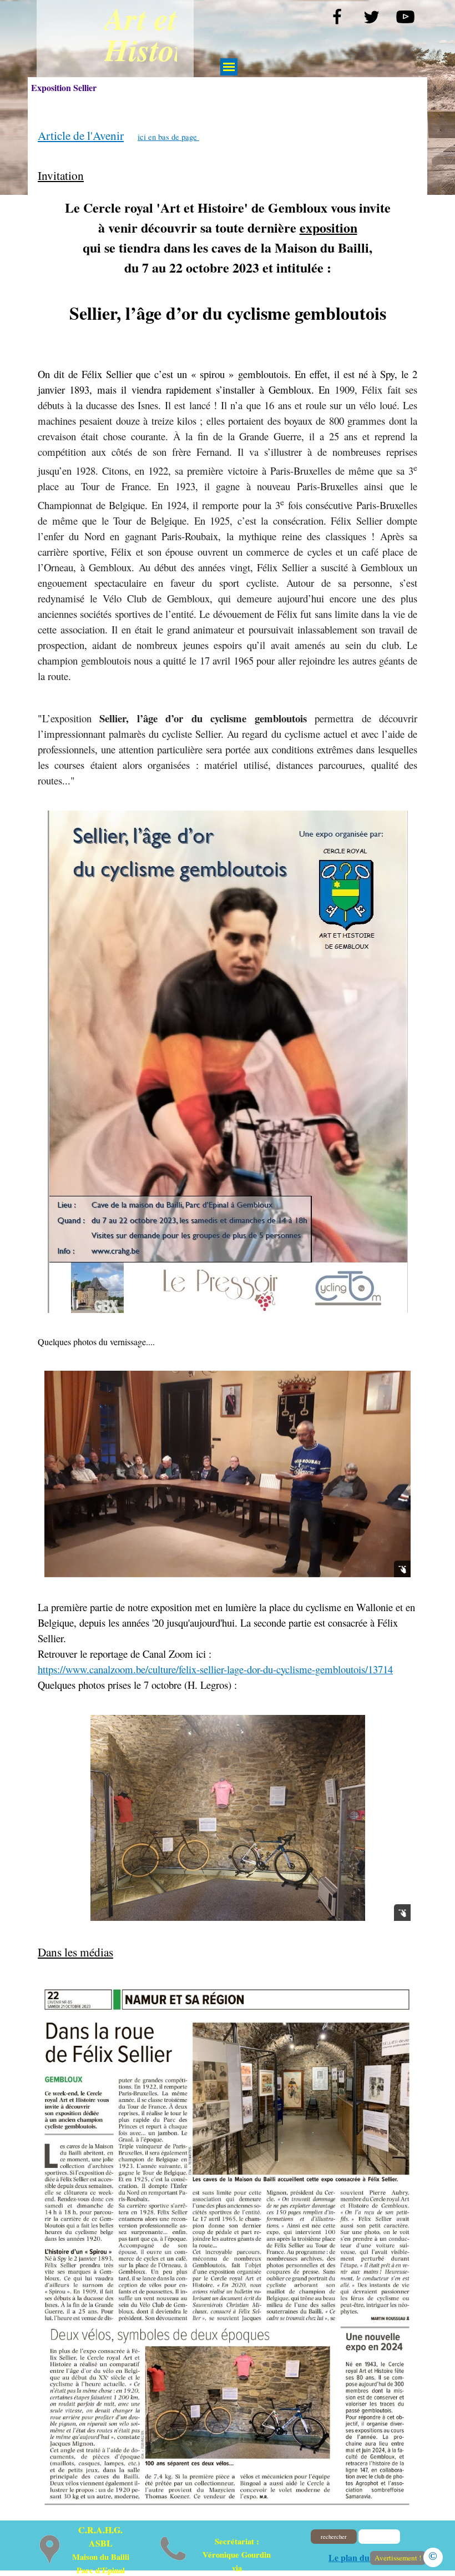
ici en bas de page (168, 137)
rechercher (334, 2537)
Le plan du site (356, 2557)
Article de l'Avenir (81, 135)
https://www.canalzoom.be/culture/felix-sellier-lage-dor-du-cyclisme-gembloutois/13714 (215, 1669)
